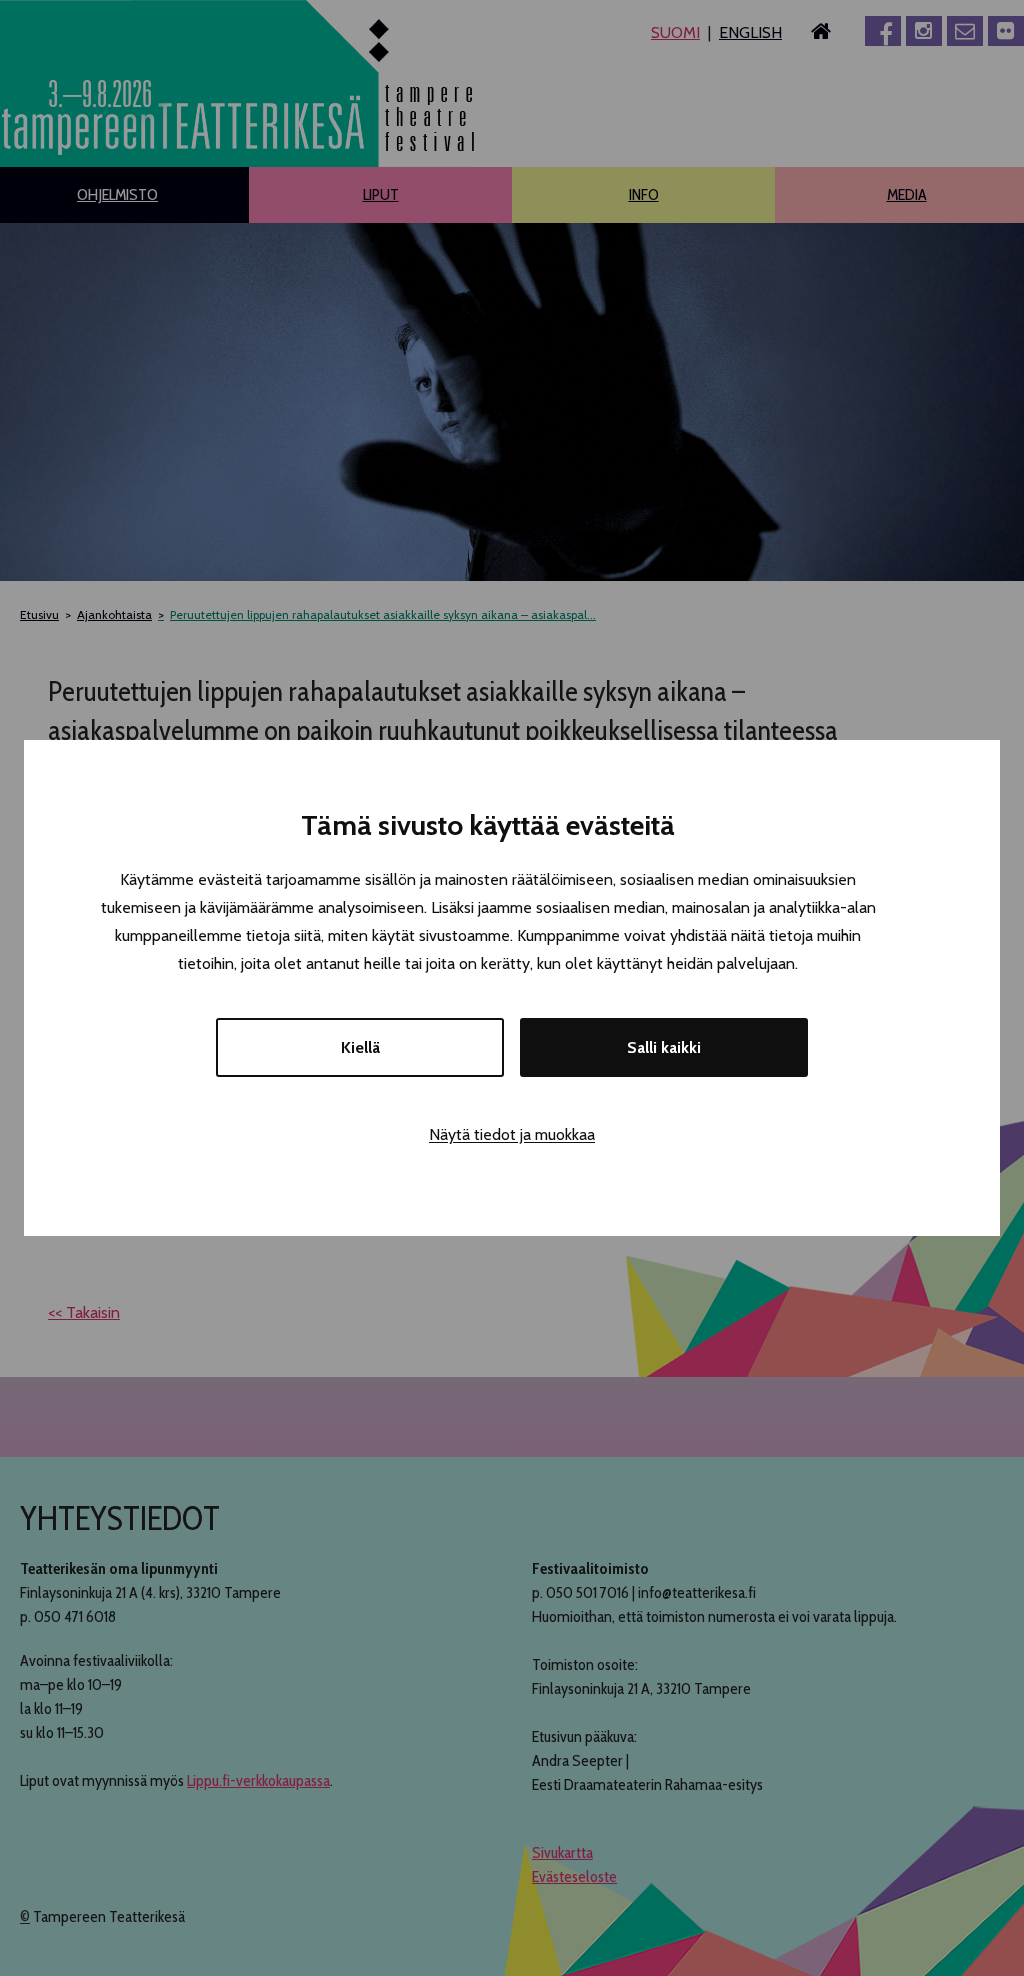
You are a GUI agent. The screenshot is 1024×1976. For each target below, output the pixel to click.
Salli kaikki (664, 1047)
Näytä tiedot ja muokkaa (512, 1134)
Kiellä (360, 1047)
